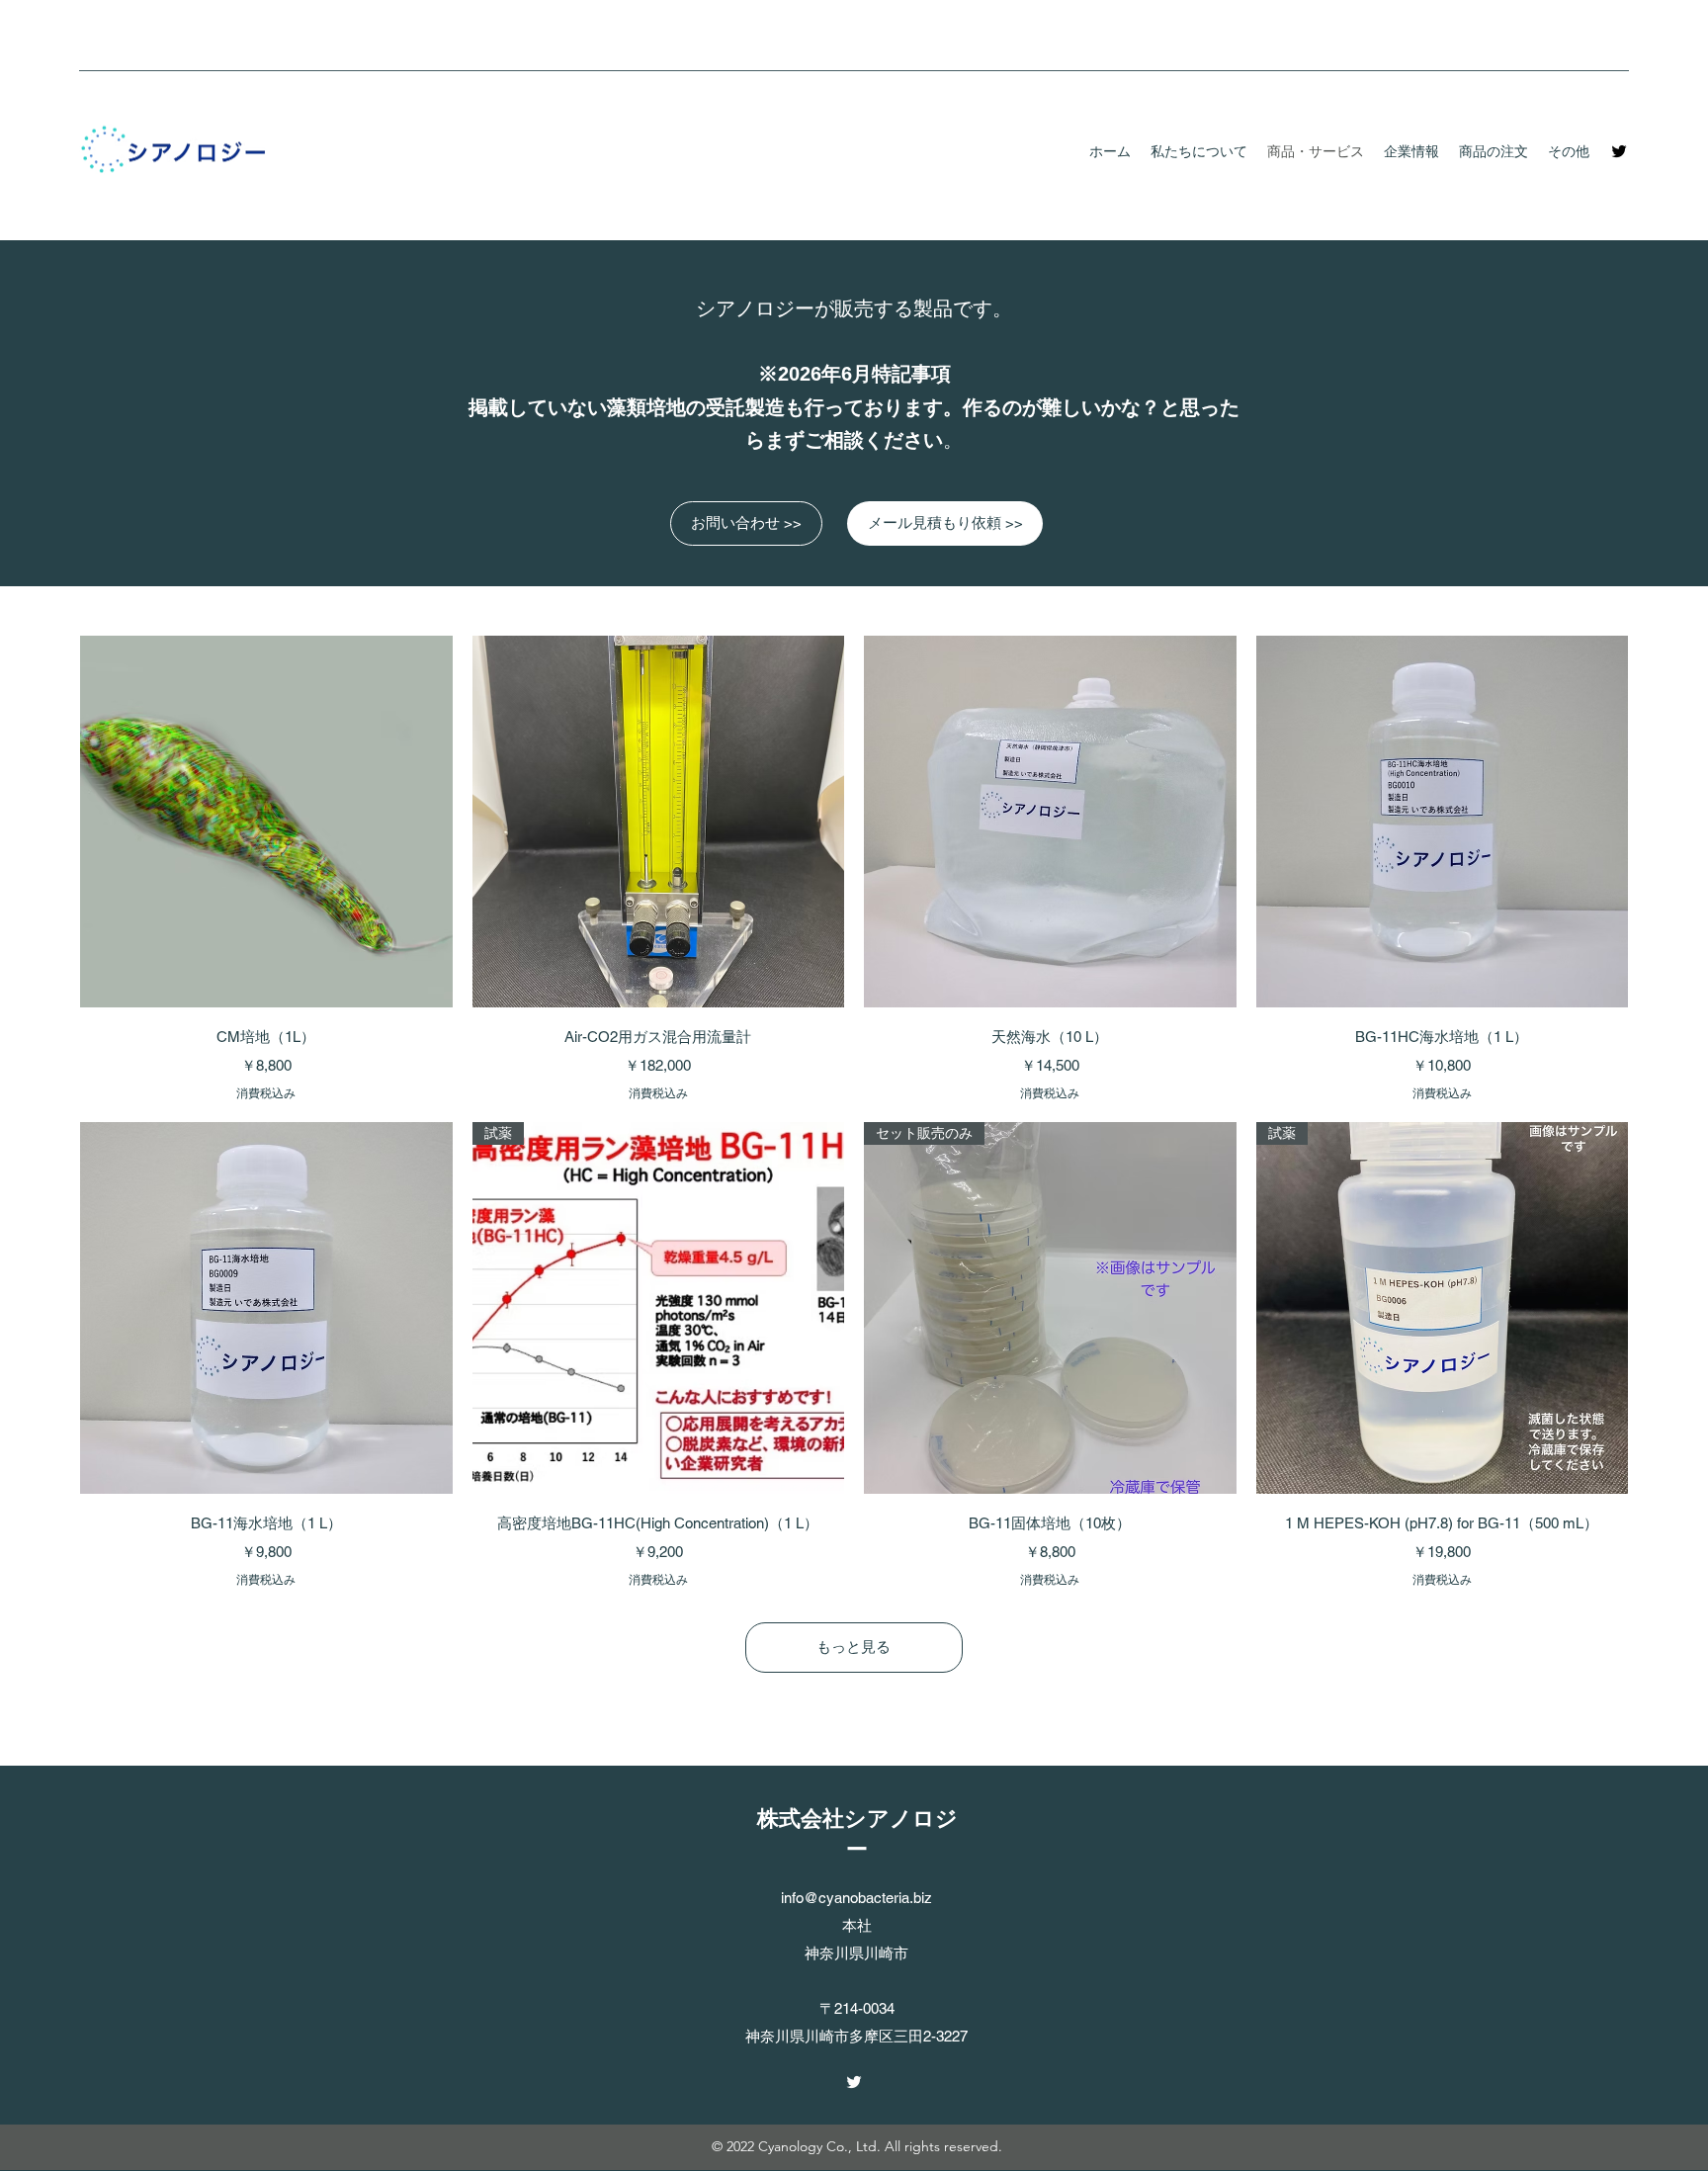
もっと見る (854, 1647)
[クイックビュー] (266, 822)
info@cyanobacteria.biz (856, 1898)
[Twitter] (1619, 151)
